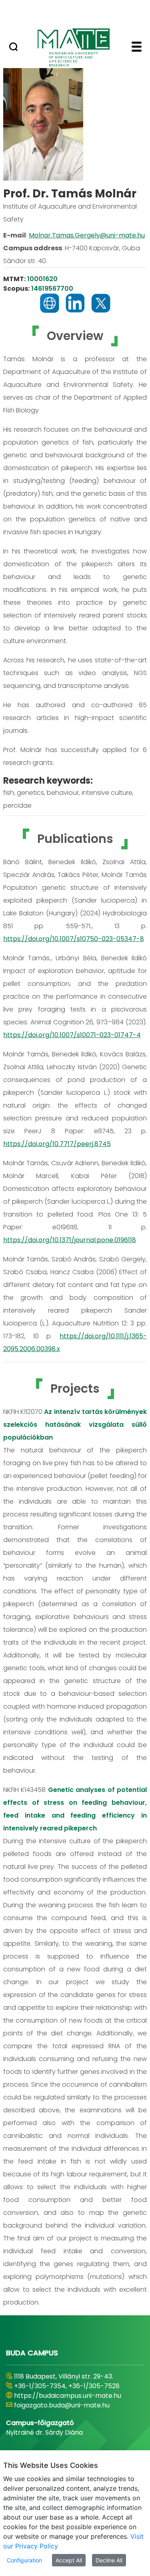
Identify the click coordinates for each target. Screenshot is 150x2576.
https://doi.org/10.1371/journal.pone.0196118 (70, 1240)
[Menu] (137, 48)
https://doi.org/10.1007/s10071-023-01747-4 (72, 1035)
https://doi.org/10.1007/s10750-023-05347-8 (74, 939)
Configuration (24, 2560)
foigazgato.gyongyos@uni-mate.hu (69, 2415)
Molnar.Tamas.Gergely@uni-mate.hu (87, 235)
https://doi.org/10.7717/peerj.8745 (57, 1144)
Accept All (69, 2560)
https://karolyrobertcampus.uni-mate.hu (66, 2400)
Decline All (109, 2560)
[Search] (13, 48)
